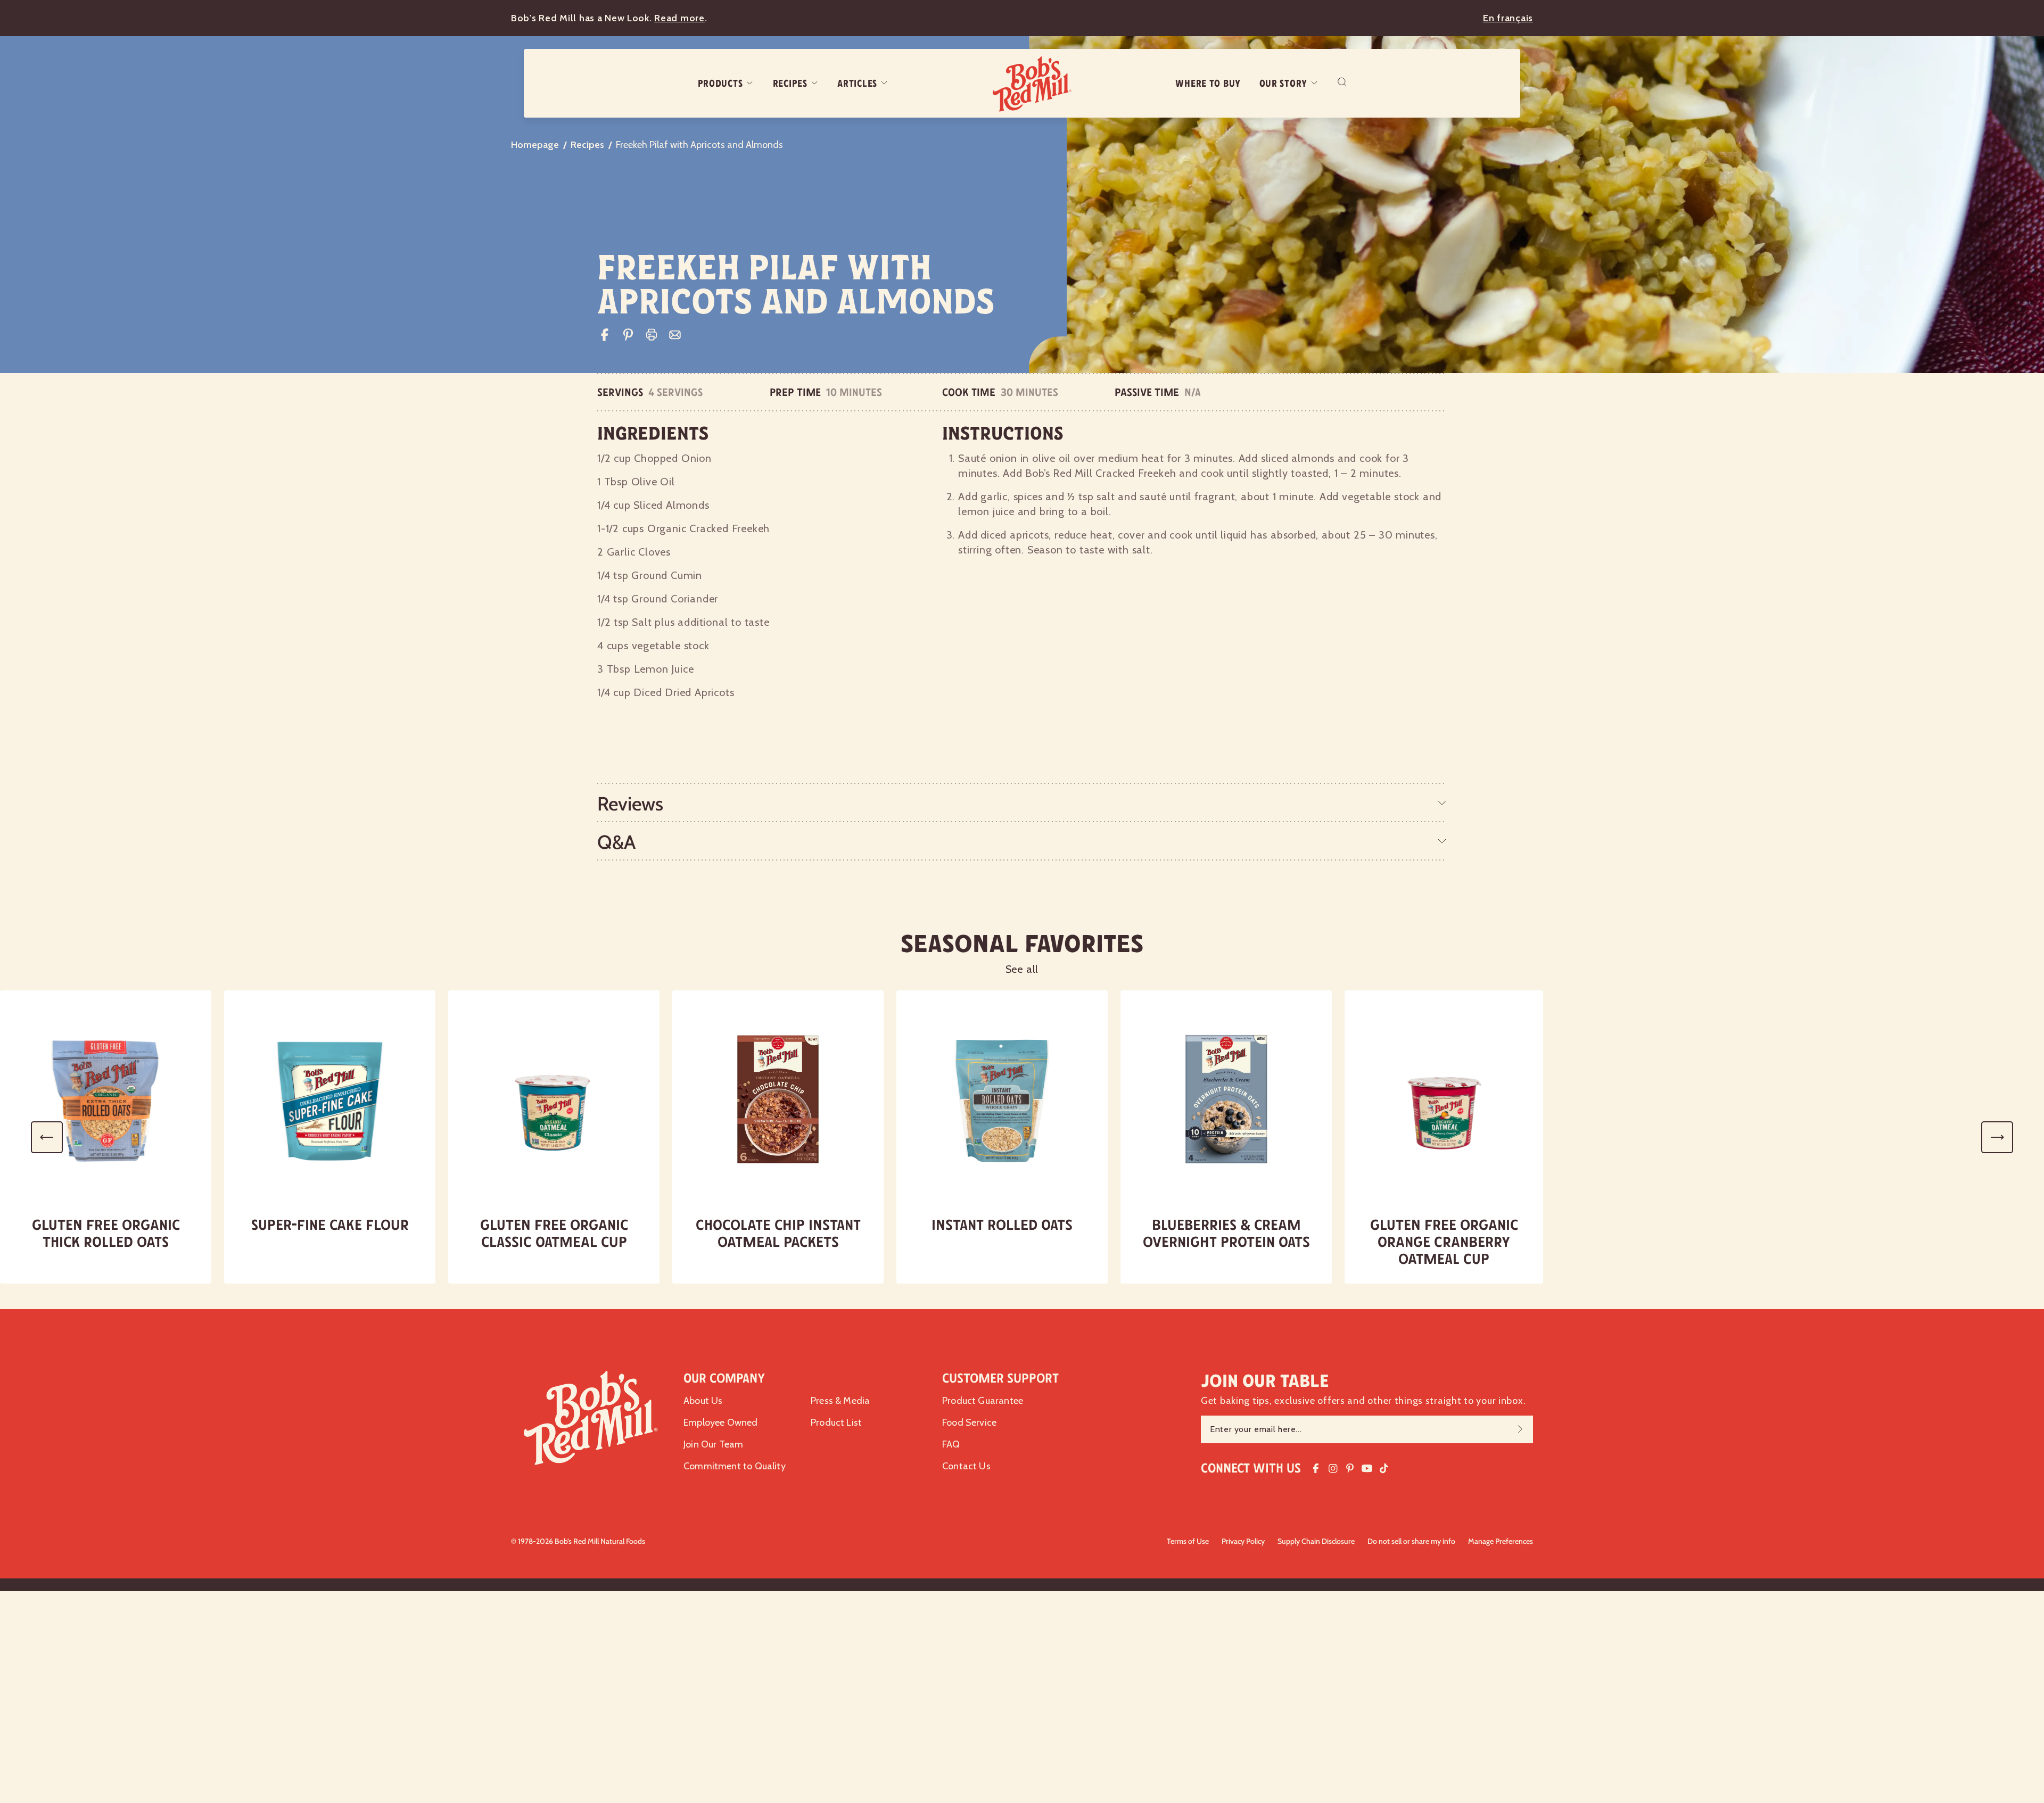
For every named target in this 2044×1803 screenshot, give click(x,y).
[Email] (675, 335)
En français (1508, 18)
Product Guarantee (983, 1401)
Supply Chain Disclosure (1316, 1541)
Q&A (616, 842)
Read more (679, 18)
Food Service (969, 1422)
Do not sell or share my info (1411, 1541)
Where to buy (1208, 84)
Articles (857, 84)
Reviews (630, 804)
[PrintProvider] (652, 335)
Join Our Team (713, 1444)
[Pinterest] (628, 335)
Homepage (535, 145)
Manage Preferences (1501, 1541)
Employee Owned (721, 1422)
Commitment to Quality (735, 1466)
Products (720, 84)
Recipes (790, 84)
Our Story (1283, 84)
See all (1022, 969)
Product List (836, 1422)
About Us (703, 1401)
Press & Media (840, 1401)
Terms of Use (1188, 1541)
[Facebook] (605, 335)
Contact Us (966, 1466)
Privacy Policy (1243, 1541)
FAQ (951, 1444)
